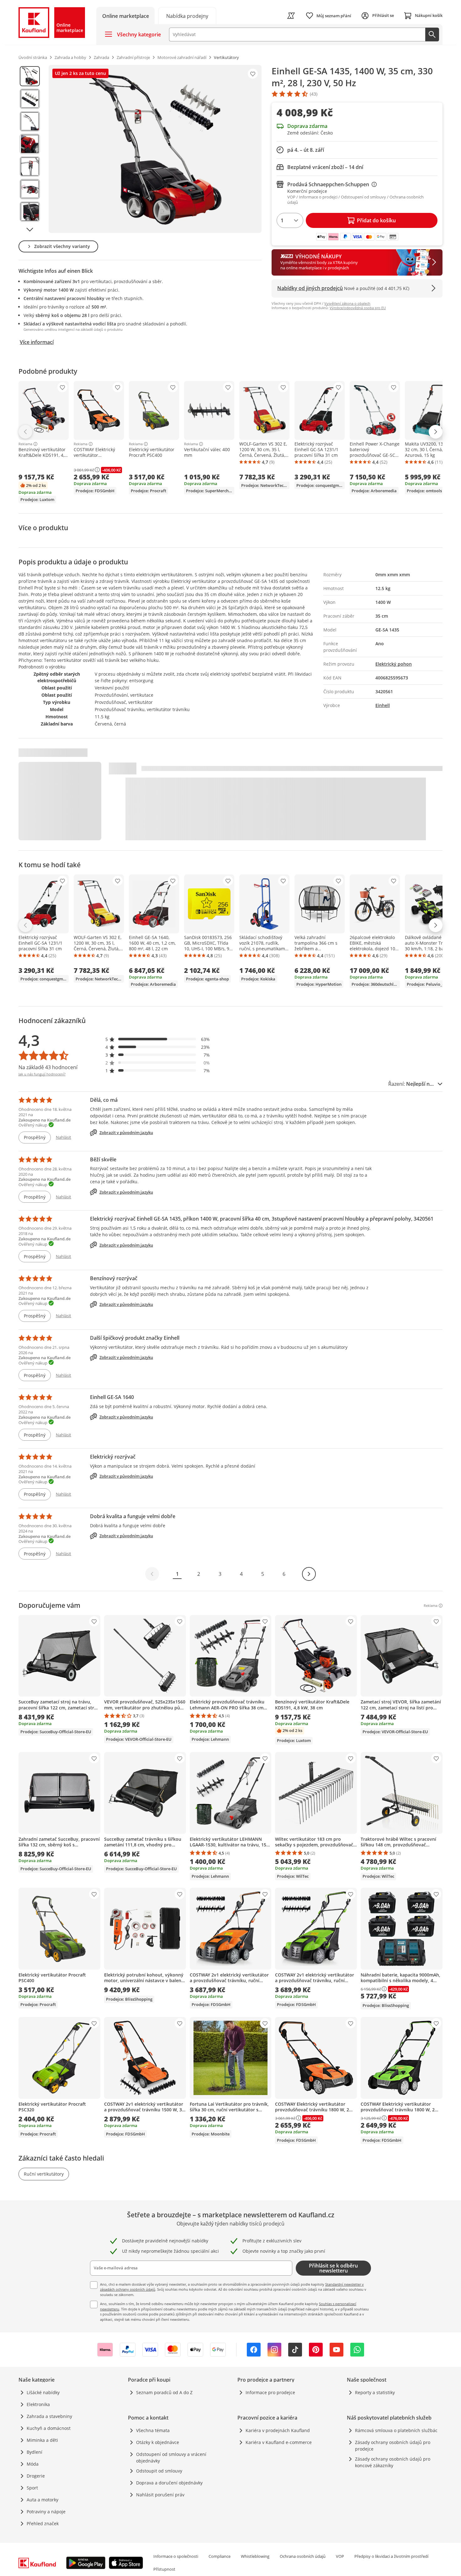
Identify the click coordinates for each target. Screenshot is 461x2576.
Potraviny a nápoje (46, 2512)
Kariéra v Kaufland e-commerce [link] (279, 2442)
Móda (33, 2464)
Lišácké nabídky (43, 2392)
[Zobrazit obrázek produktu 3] (30, 121)
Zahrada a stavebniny (49, 2416)
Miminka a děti (42, 2440)
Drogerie (36, 2476)
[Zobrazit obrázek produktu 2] (30, 99)
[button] (158, 1039)
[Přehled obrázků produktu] (30, 149)
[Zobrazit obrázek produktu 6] (30, 189)
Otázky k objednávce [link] (158, 2442)
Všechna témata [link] (153, 2430)
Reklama (25, 444)
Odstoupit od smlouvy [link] (159, 2471)
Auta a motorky (42, 2500)
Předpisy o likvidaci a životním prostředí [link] (391, 2556)
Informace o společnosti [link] (176, 2556)
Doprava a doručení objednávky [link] (169, 2483)
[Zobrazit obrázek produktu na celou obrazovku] (155, 149)
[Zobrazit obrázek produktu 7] (30, 212)
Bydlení (34, 2452)
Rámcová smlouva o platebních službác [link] (396, 2430)
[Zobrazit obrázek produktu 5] (30, 166)
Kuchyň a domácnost (49, 2428)
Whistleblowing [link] (255, 2556)
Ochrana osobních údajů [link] (303, 2556)
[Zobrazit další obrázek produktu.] (30, 230)
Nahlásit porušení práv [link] (160, 2495)
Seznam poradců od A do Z (164, 2392)
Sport (32, 2488)
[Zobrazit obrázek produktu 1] (30, 76)
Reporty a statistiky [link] (375, 2392)
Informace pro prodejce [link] (270, 2392)
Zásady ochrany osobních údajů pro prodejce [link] (393, 2446)
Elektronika (38, 2404)
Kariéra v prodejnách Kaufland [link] (278, 2430)
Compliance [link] (220, 2556)
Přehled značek (43, 2523)
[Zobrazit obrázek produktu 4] (30, 144)
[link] (187, 16)
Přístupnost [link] (164, 2569)
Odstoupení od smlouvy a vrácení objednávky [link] (171, 2457)
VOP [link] (340, 2556)
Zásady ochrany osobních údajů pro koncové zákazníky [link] (393, 2462)
